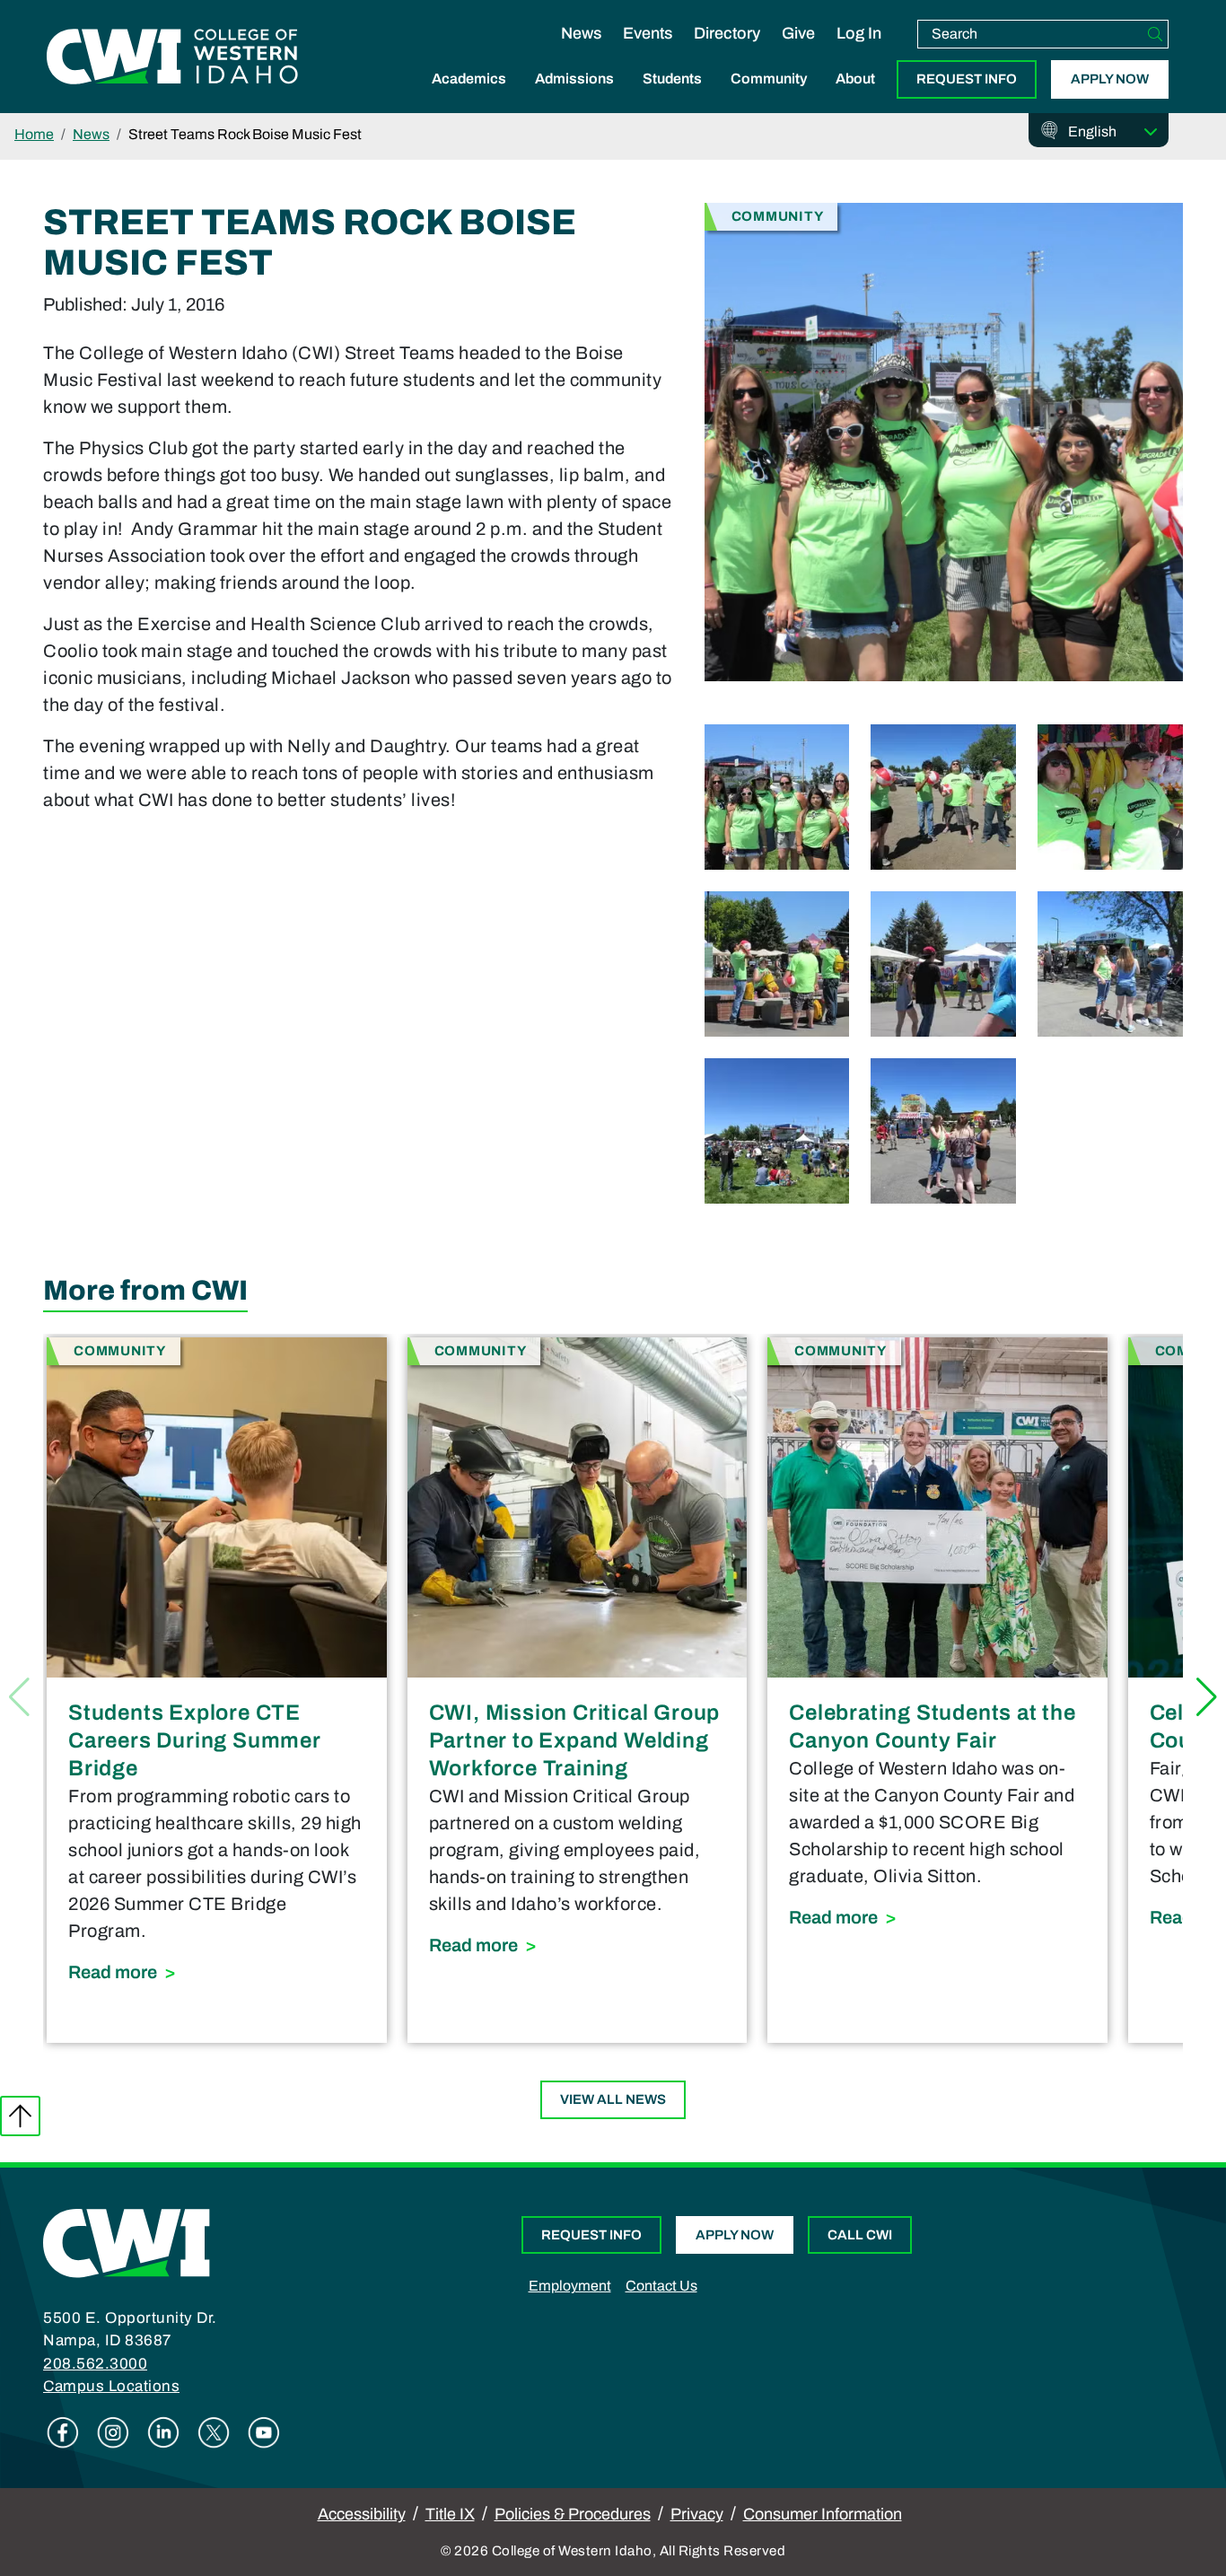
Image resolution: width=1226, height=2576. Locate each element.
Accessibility (362, 2514)
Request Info (967, 79)
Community (769, 79)
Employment (570, 2286)
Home (34, 134)
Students (672, 79)
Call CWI (860, 2235)
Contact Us (661, 2286)
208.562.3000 (95, 2364)
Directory (727, 33)
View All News (613, 2099)
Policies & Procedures (573, 2514)
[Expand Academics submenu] (469, 98)
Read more (217, 1971)
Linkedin (163, 2432)
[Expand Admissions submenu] (574, 98)
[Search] (1155, 34)
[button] (1207, 1697)
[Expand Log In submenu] (859, 52)
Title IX (450, 2514)
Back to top (20, 2116)
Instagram (113, 2432)
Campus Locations (111, 2386)
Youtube (264, 2432)
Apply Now (1110, 79)
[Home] (127, 2242)
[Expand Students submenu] (672, 98)
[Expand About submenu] (855, 98)
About (855, 79)
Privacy (697, 2514)
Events (648, 33)
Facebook (63, 2432)
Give (798, 33)
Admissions (574, 79)
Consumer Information (823, 2514)
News (581, 33)
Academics (469, 79)
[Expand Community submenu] (769, 98)
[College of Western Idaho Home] (172, 57)
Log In (859, 33)
